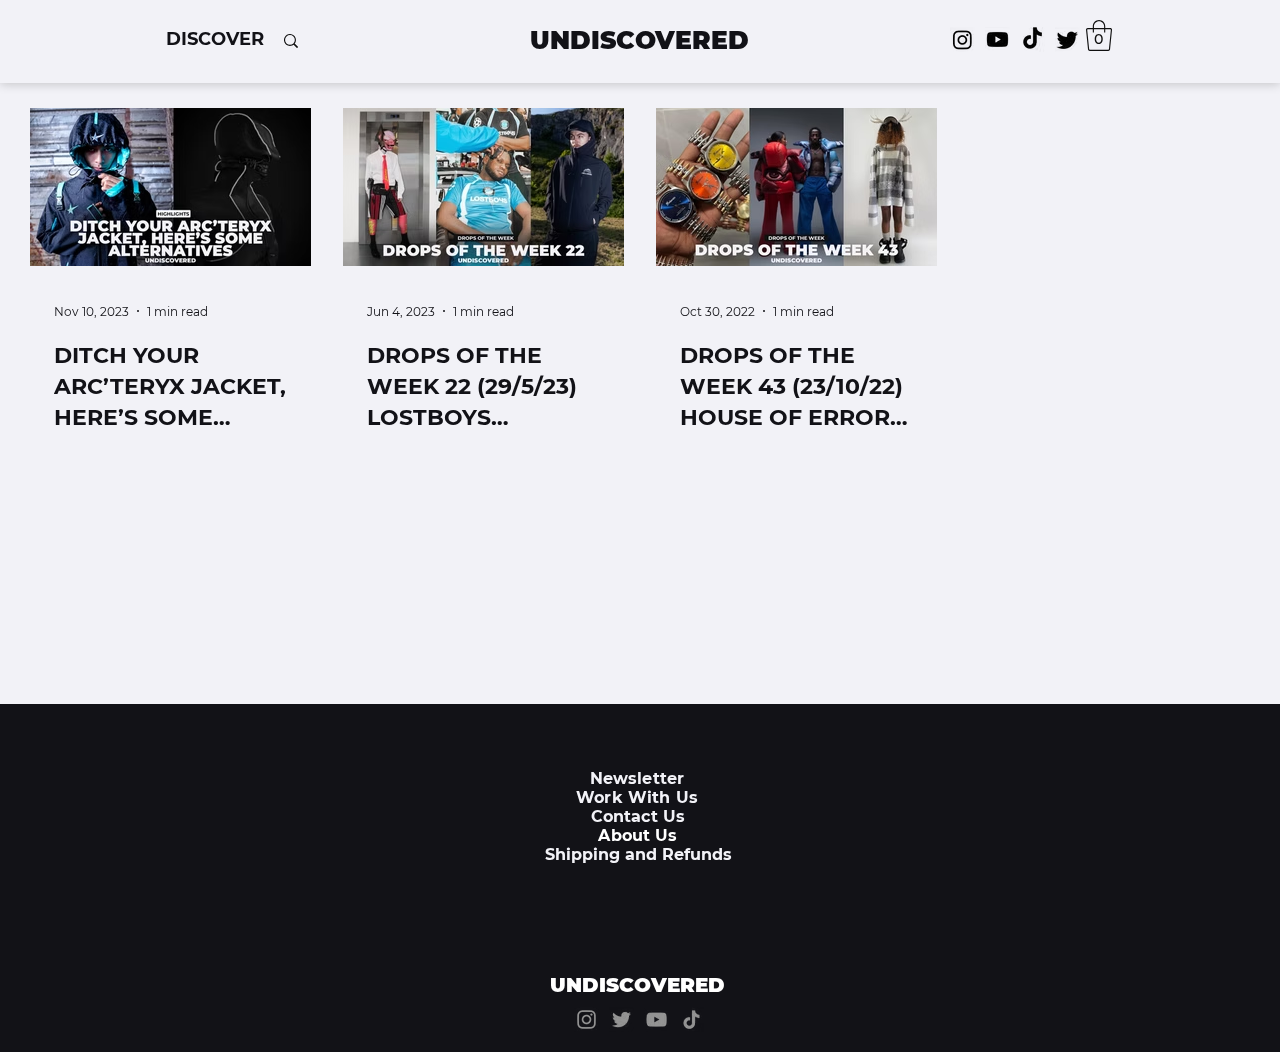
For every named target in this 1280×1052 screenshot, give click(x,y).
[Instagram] (962, 39)
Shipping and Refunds (638, 854)
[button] (215, 39)
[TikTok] (1032, 39)
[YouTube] (656, 1019)
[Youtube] (997, 39)
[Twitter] (1067, 39)
